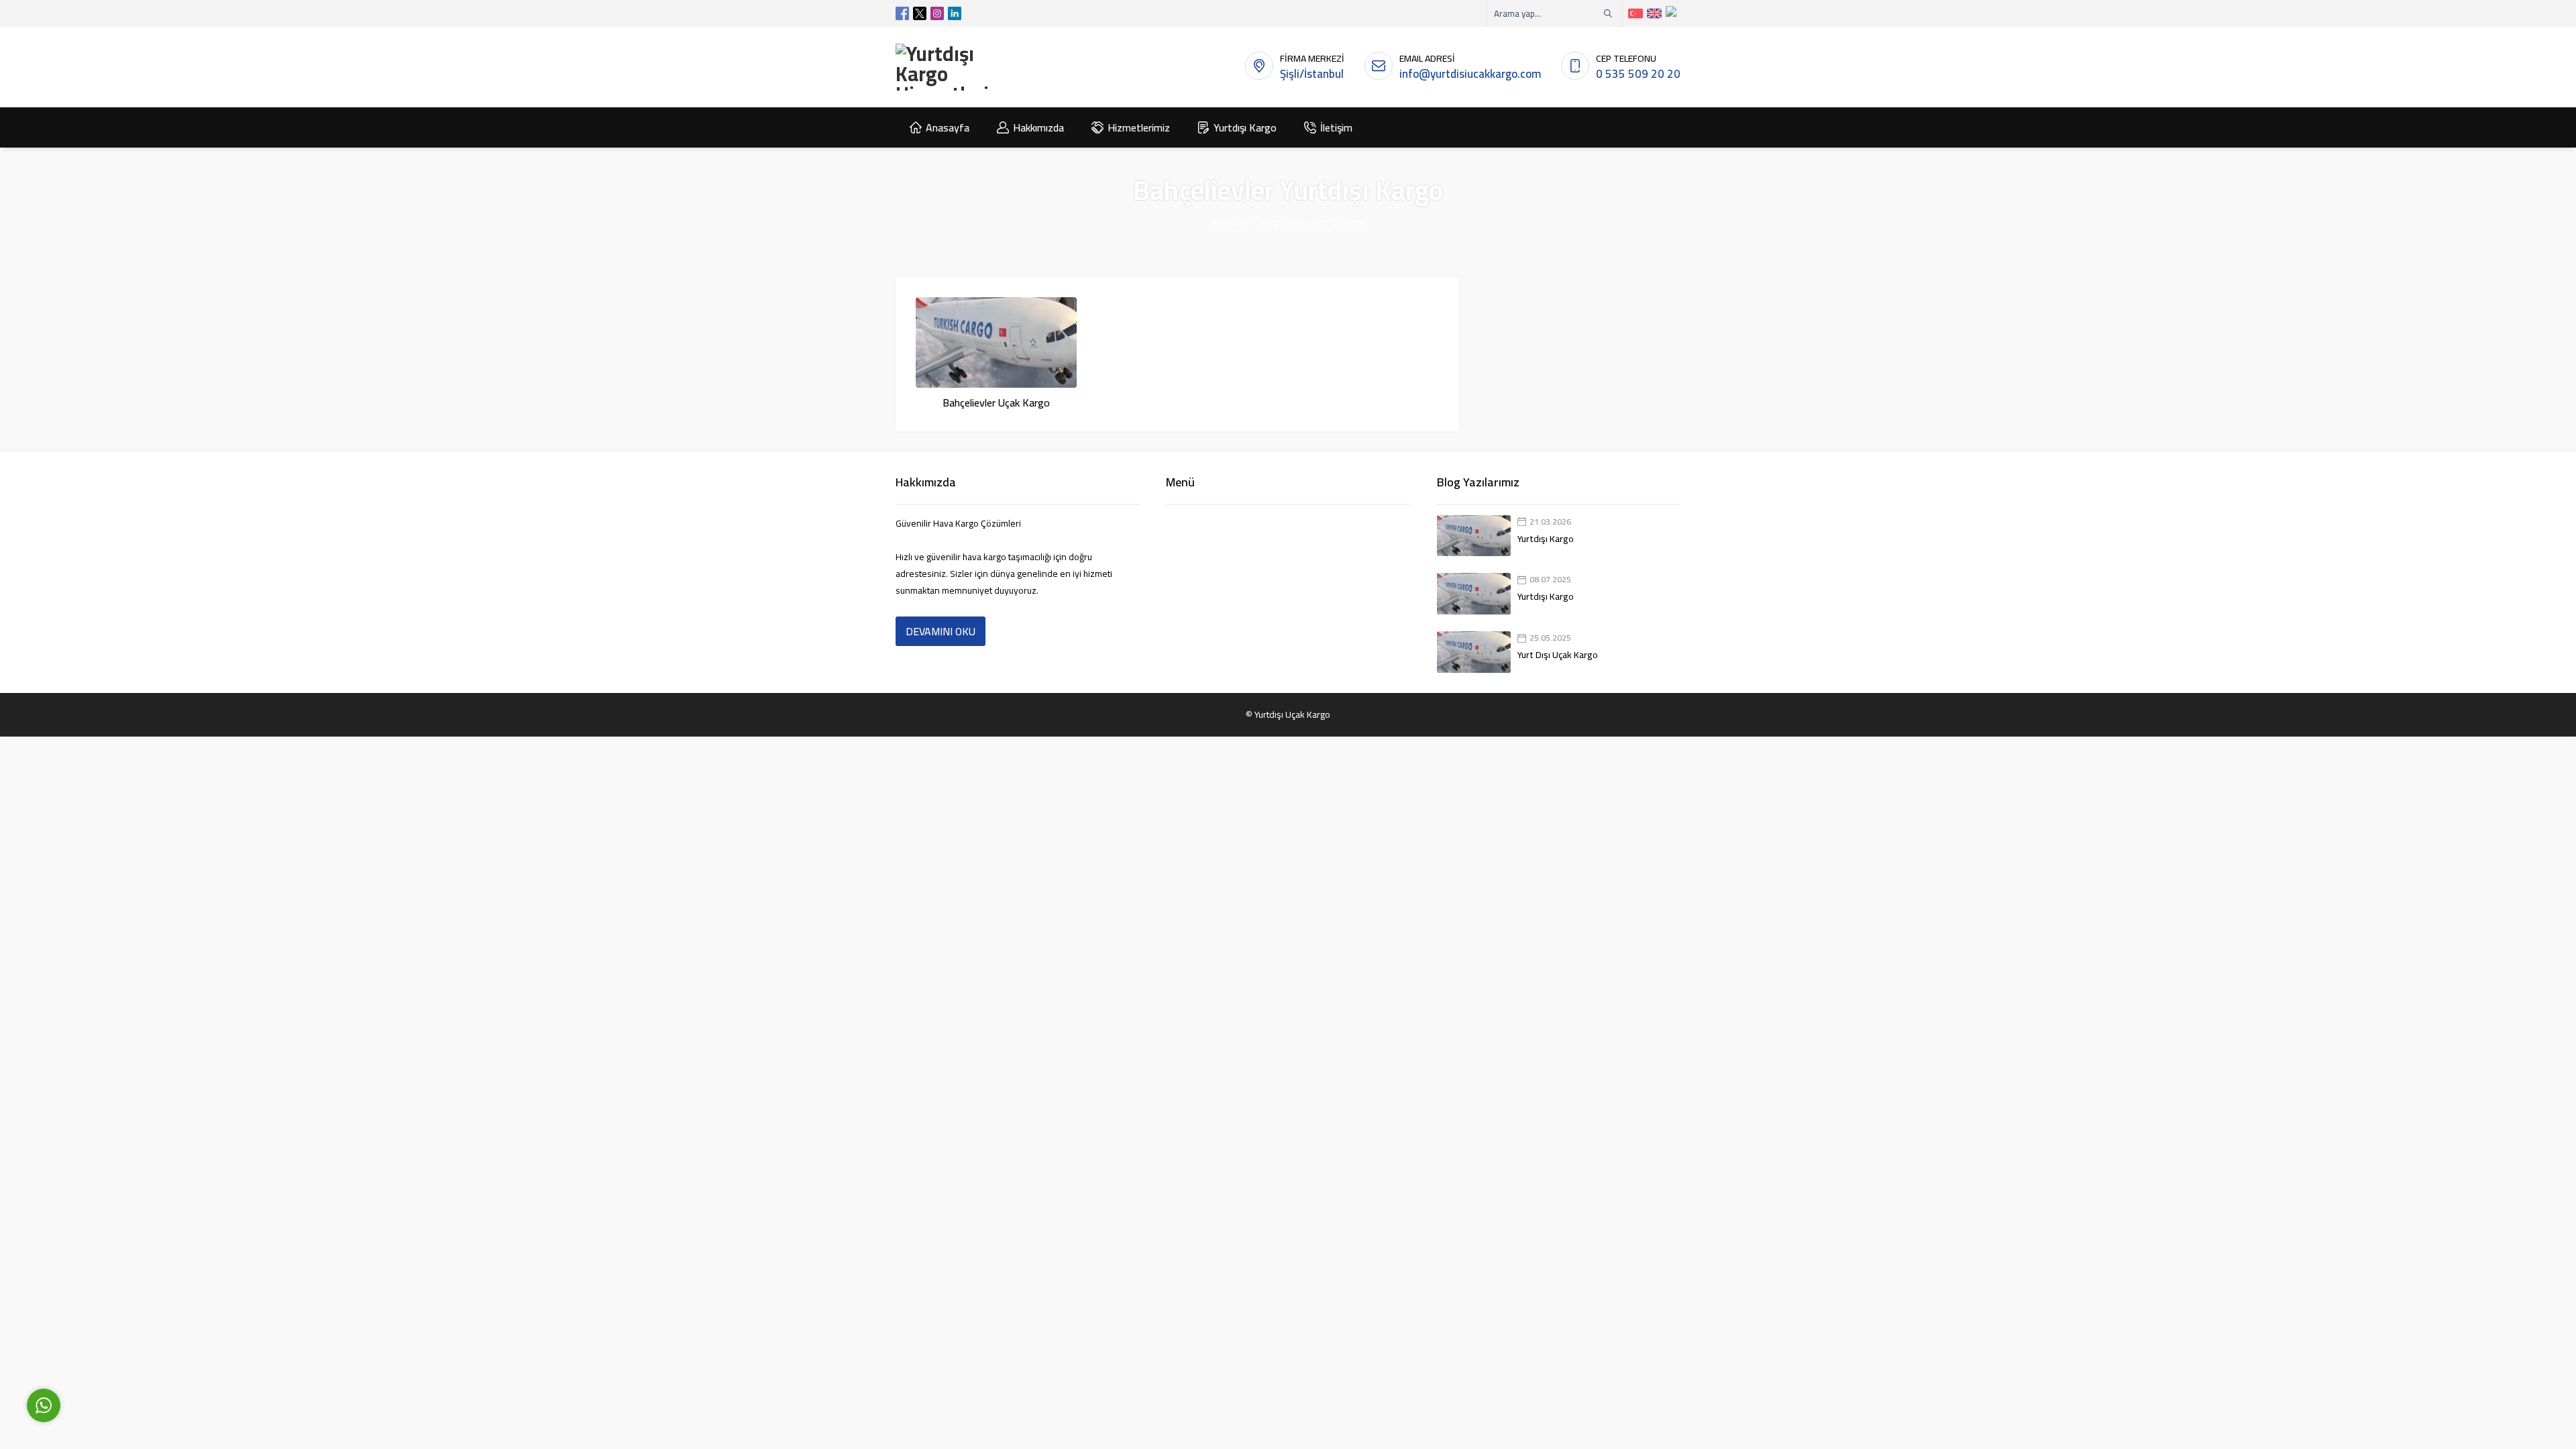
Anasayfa (1231, 221)
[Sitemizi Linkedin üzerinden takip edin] (955, 13)
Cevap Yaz (128, 1343)
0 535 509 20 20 (1638, 74)
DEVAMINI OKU (941, 631)
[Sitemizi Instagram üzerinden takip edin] (937, 13)
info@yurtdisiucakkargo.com (1470, 74)
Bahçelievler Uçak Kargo (996, 402)
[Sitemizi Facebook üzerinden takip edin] (902, 13)
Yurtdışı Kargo (1546, 539)
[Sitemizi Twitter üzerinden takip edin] (920, 13)
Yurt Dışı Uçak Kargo (1558, 655)
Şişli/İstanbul (1312, 74)
